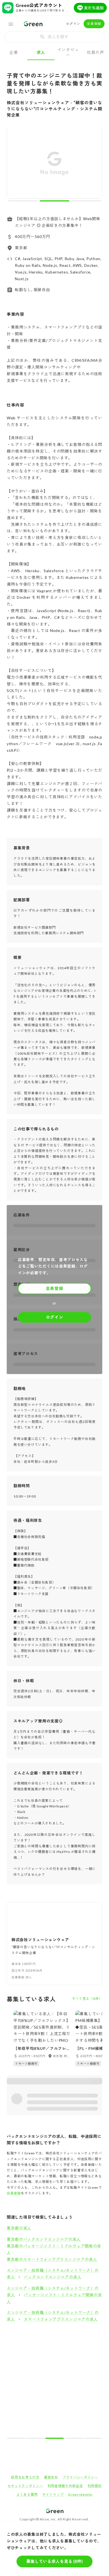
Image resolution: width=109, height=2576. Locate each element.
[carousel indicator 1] (23, 201)
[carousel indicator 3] (86, 201)
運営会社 (51, 2477)
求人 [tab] (41, 52)
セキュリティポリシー (25, 2486)
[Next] (94, 164)
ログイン (73, 24)
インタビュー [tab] (68, 52)
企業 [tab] (14, 52)
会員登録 (94, 24)
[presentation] (54, 37)
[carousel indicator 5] (93, 2438)
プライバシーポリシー (80, 2477)
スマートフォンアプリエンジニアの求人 (61, 2319)
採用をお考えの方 (25, 2477)
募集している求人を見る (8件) (54, 2561)
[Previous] (15, 164)
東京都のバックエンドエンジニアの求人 (44, 2239)
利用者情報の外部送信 (65, 2486)
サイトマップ (53, 2495)
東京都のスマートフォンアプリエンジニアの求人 (52, 2259)
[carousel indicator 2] (54, 201)
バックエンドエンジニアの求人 (53, 2277)
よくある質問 (27, 2495)
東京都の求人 (19, 2228)
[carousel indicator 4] (74, 2438)
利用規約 (95, 2486)
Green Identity (80, 2495)
